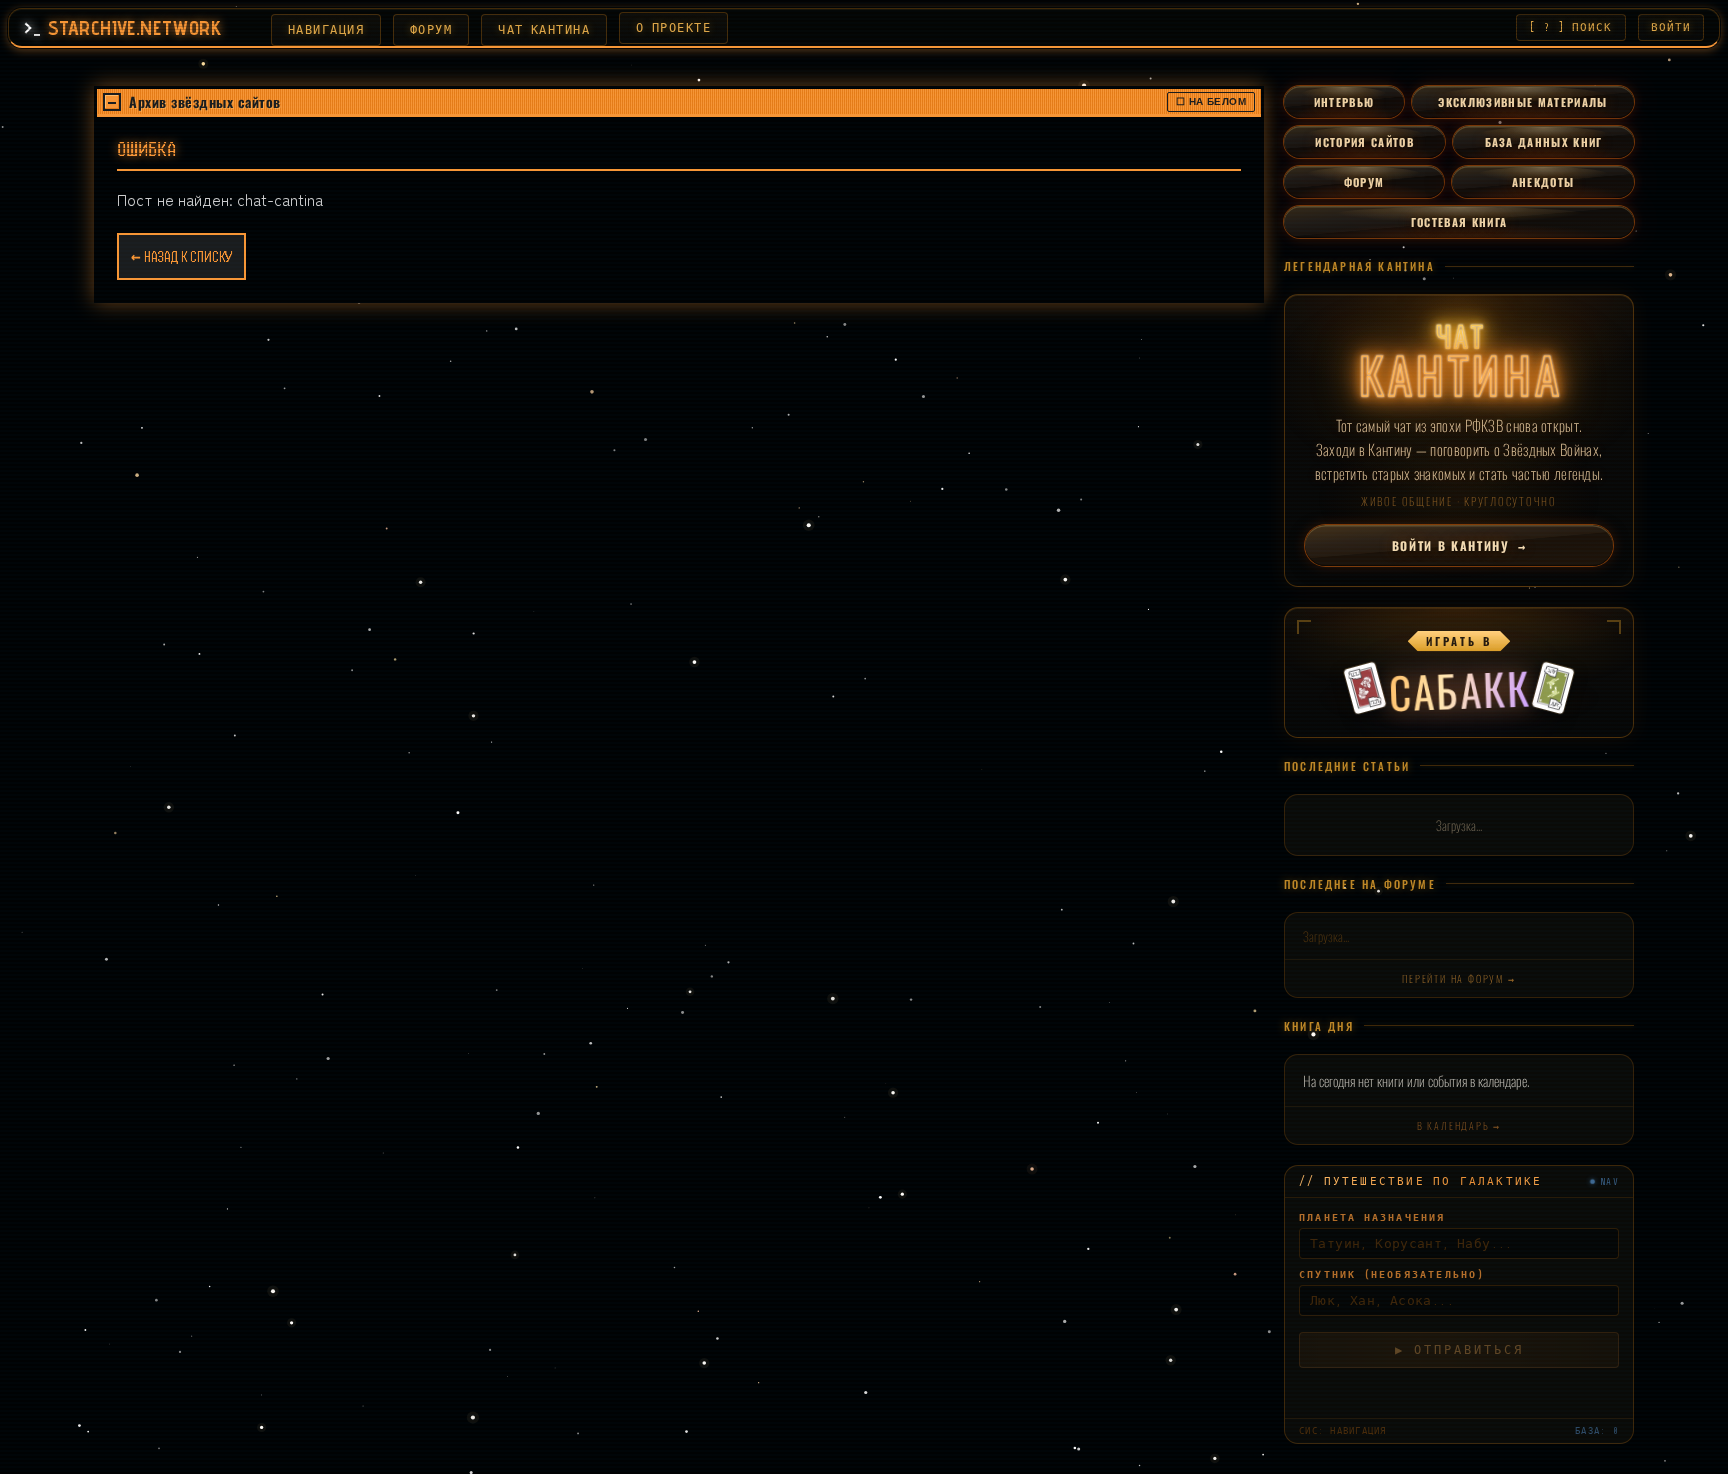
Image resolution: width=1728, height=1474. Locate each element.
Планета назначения (1372, 1217)
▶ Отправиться (1459, 1350)
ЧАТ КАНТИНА (544, 30)
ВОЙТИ (1671, 27)
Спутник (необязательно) (1392, 1274)
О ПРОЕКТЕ (673, 28)
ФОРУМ (431, 30)
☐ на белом (1211, 101)
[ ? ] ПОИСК (1570, 27)
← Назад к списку (181, 257)
